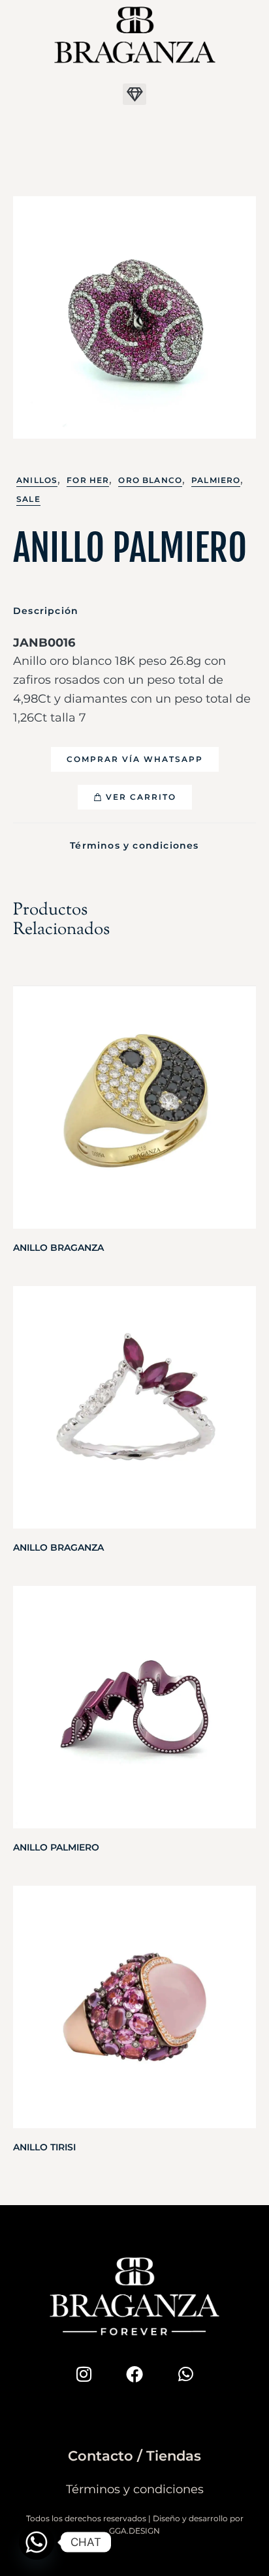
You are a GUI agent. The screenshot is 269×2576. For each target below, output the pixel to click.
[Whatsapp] (185, 2374)
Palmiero (216, 480)
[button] (134, 94)
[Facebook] (134, 2374)
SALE (28, 499)
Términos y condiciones (134, 845)
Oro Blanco (150, 480)
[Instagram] (84, 2374)
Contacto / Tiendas (134, 2456)
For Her (88, 480)
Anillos (37, 480)
